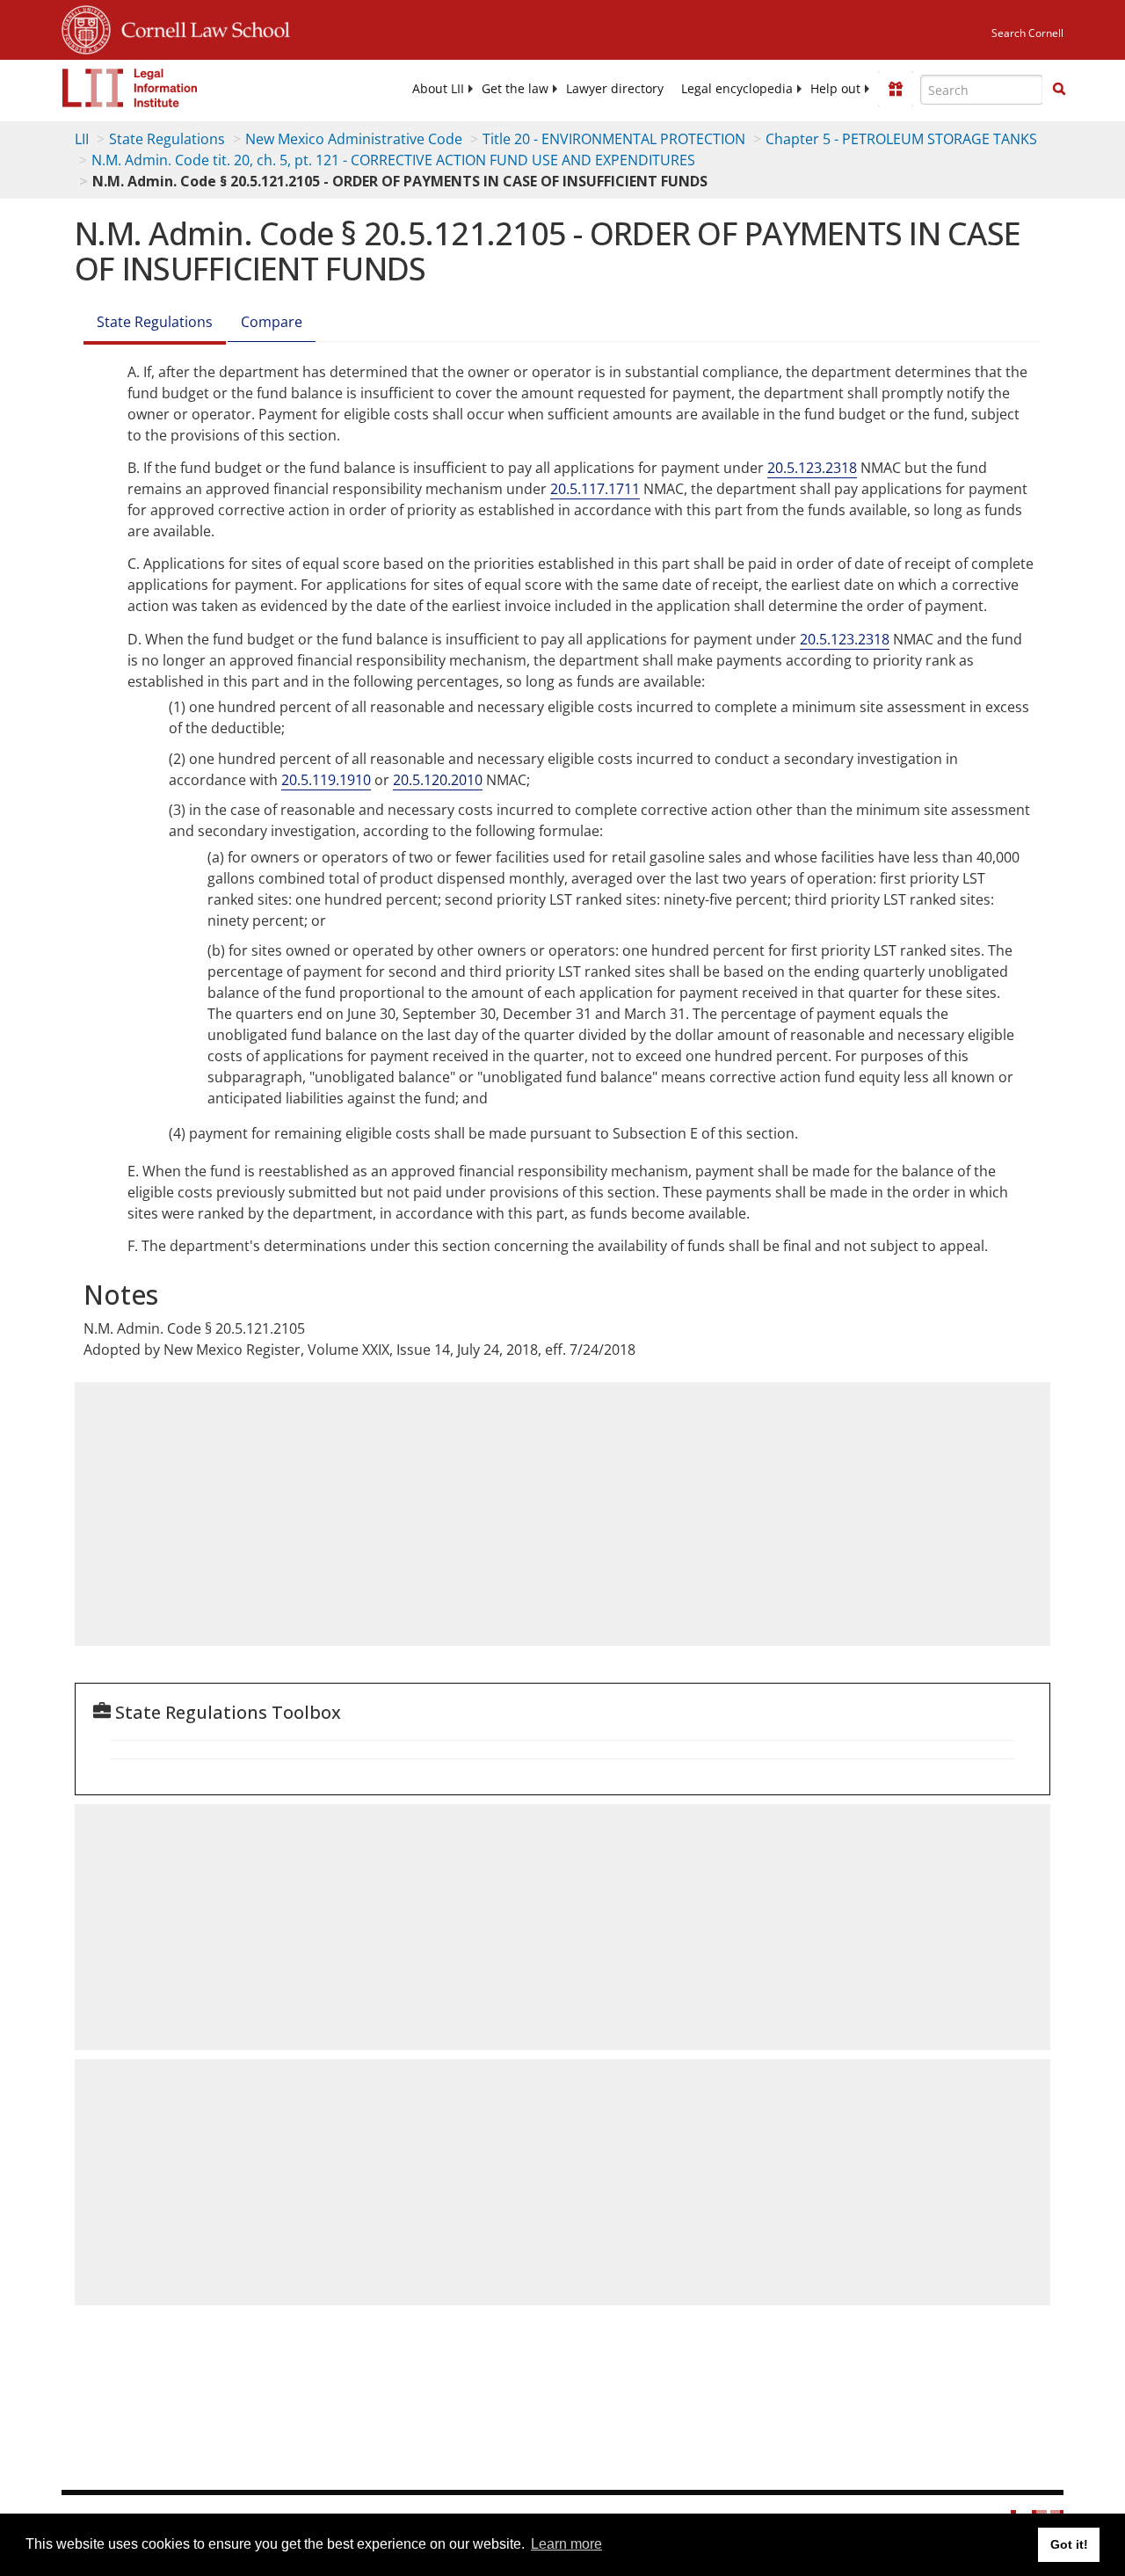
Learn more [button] (566, 2544)
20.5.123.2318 (812, 468)
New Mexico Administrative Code (354, 139)
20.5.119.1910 (326, 780)
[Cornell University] (86, 27)
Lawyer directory (615, 89)
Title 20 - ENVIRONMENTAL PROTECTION (614, 139)
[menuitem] (438, 89)
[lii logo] (130, 88)
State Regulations (167, 139)
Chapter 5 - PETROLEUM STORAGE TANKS (901, 139)
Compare (272, 322)
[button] (1059, 89)
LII (82, 139)
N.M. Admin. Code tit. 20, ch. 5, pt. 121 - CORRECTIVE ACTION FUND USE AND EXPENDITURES (393, 160)
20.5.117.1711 (595, 489)
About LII (438, 89)
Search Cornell (1027, 33)
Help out (835, 89)
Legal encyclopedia (737, 89)
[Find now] (1059, 90)
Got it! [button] (1069, 2544)
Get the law (515, 89)
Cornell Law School (200, 27)
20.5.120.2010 (438, 780)
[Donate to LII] (896, 89)
